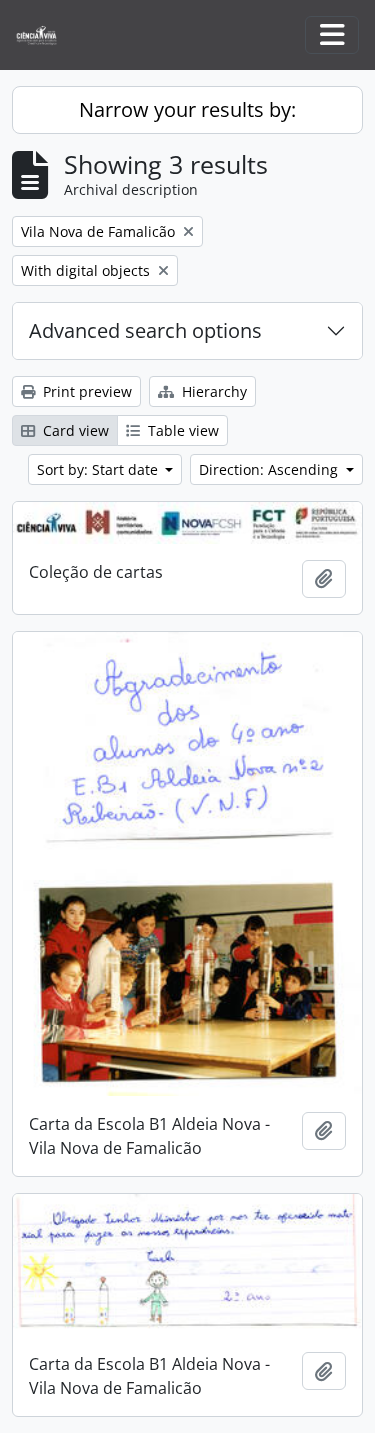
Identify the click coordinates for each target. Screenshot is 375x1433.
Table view (181, 430)
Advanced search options (145, 330)
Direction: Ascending (270, 469)
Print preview (85, 391)
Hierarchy (212, 391)
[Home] (44, 35)
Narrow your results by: (187, 109)
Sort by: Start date (99, 469)
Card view (74, 430)
